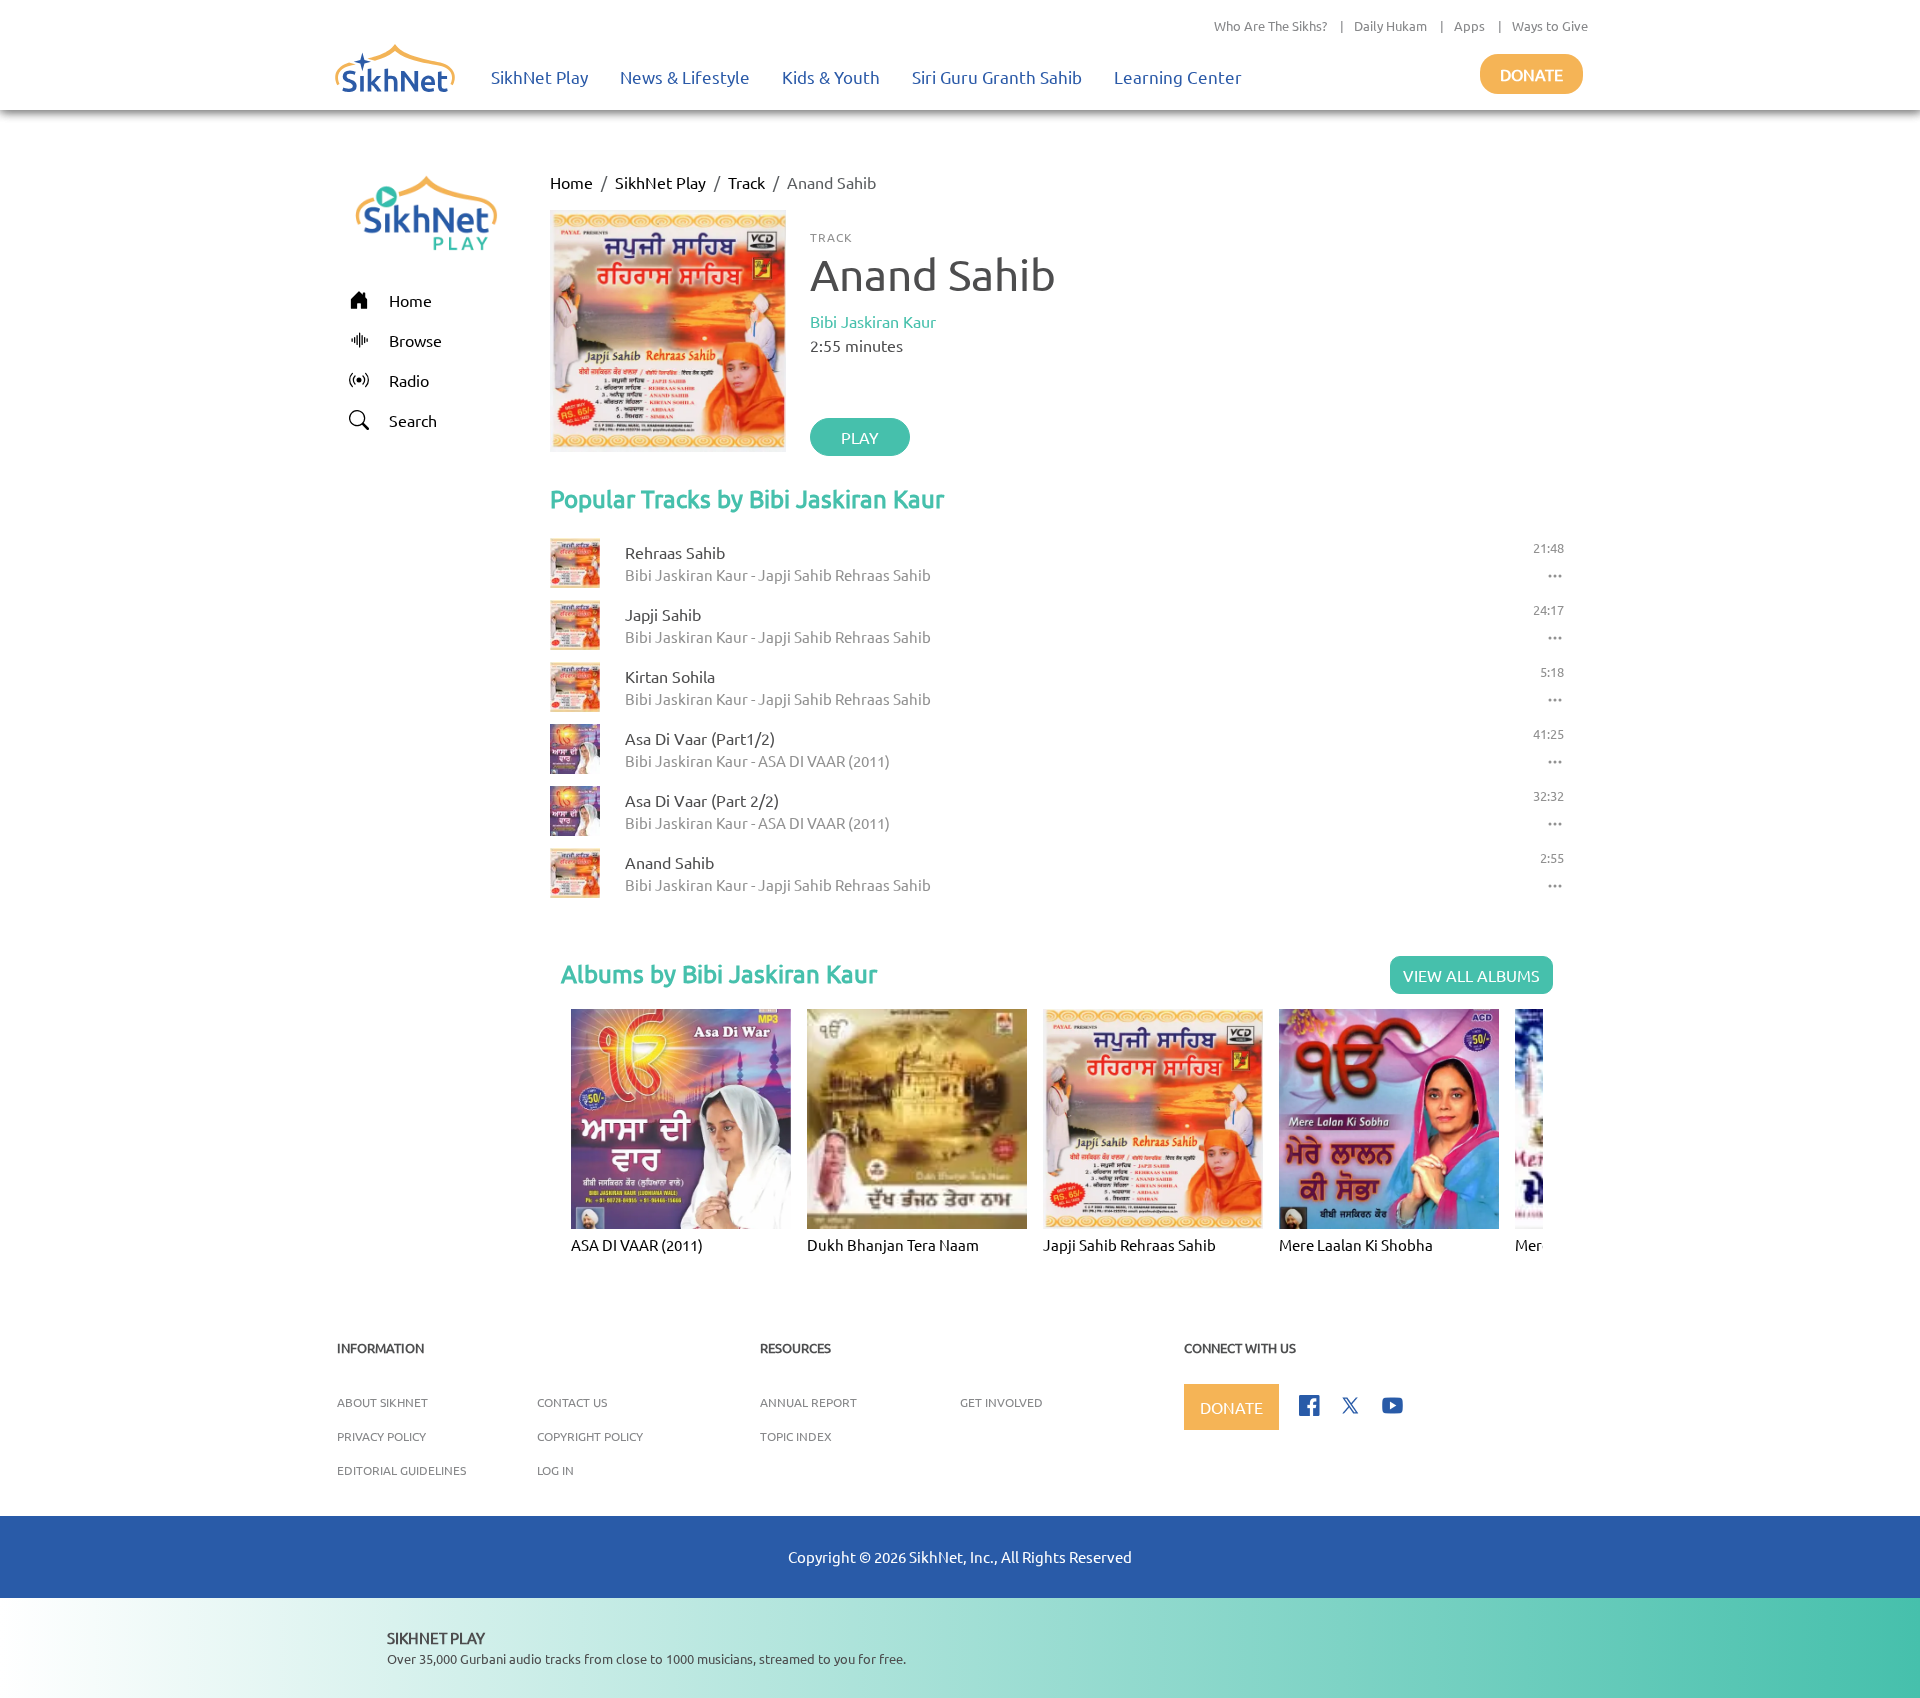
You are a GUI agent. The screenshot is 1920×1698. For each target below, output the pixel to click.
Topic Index (796, 1436)
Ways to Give (1550, 25)
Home (571, 182)
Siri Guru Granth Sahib (997, 76)
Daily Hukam (1390, 25)
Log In (555, 1470)
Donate (1531, 74)
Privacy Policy (381, 1436)
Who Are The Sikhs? (1270, 25)
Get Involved (1001, 1402)
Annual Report (808, 1402)
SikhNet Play (539, 76)
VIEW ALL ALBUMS (1471, 975)
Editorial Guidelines (401, 1470)
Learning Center (1178, 76)
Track (746, 182)
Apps (1469, 25)
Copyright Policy (590, 1436)
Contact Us (572, 1402)
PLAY (860, 437)
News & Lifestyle (685, 76)
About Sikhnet (382, 1402)
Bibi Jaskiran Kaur (873, 321)
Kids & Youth (831, 76)
